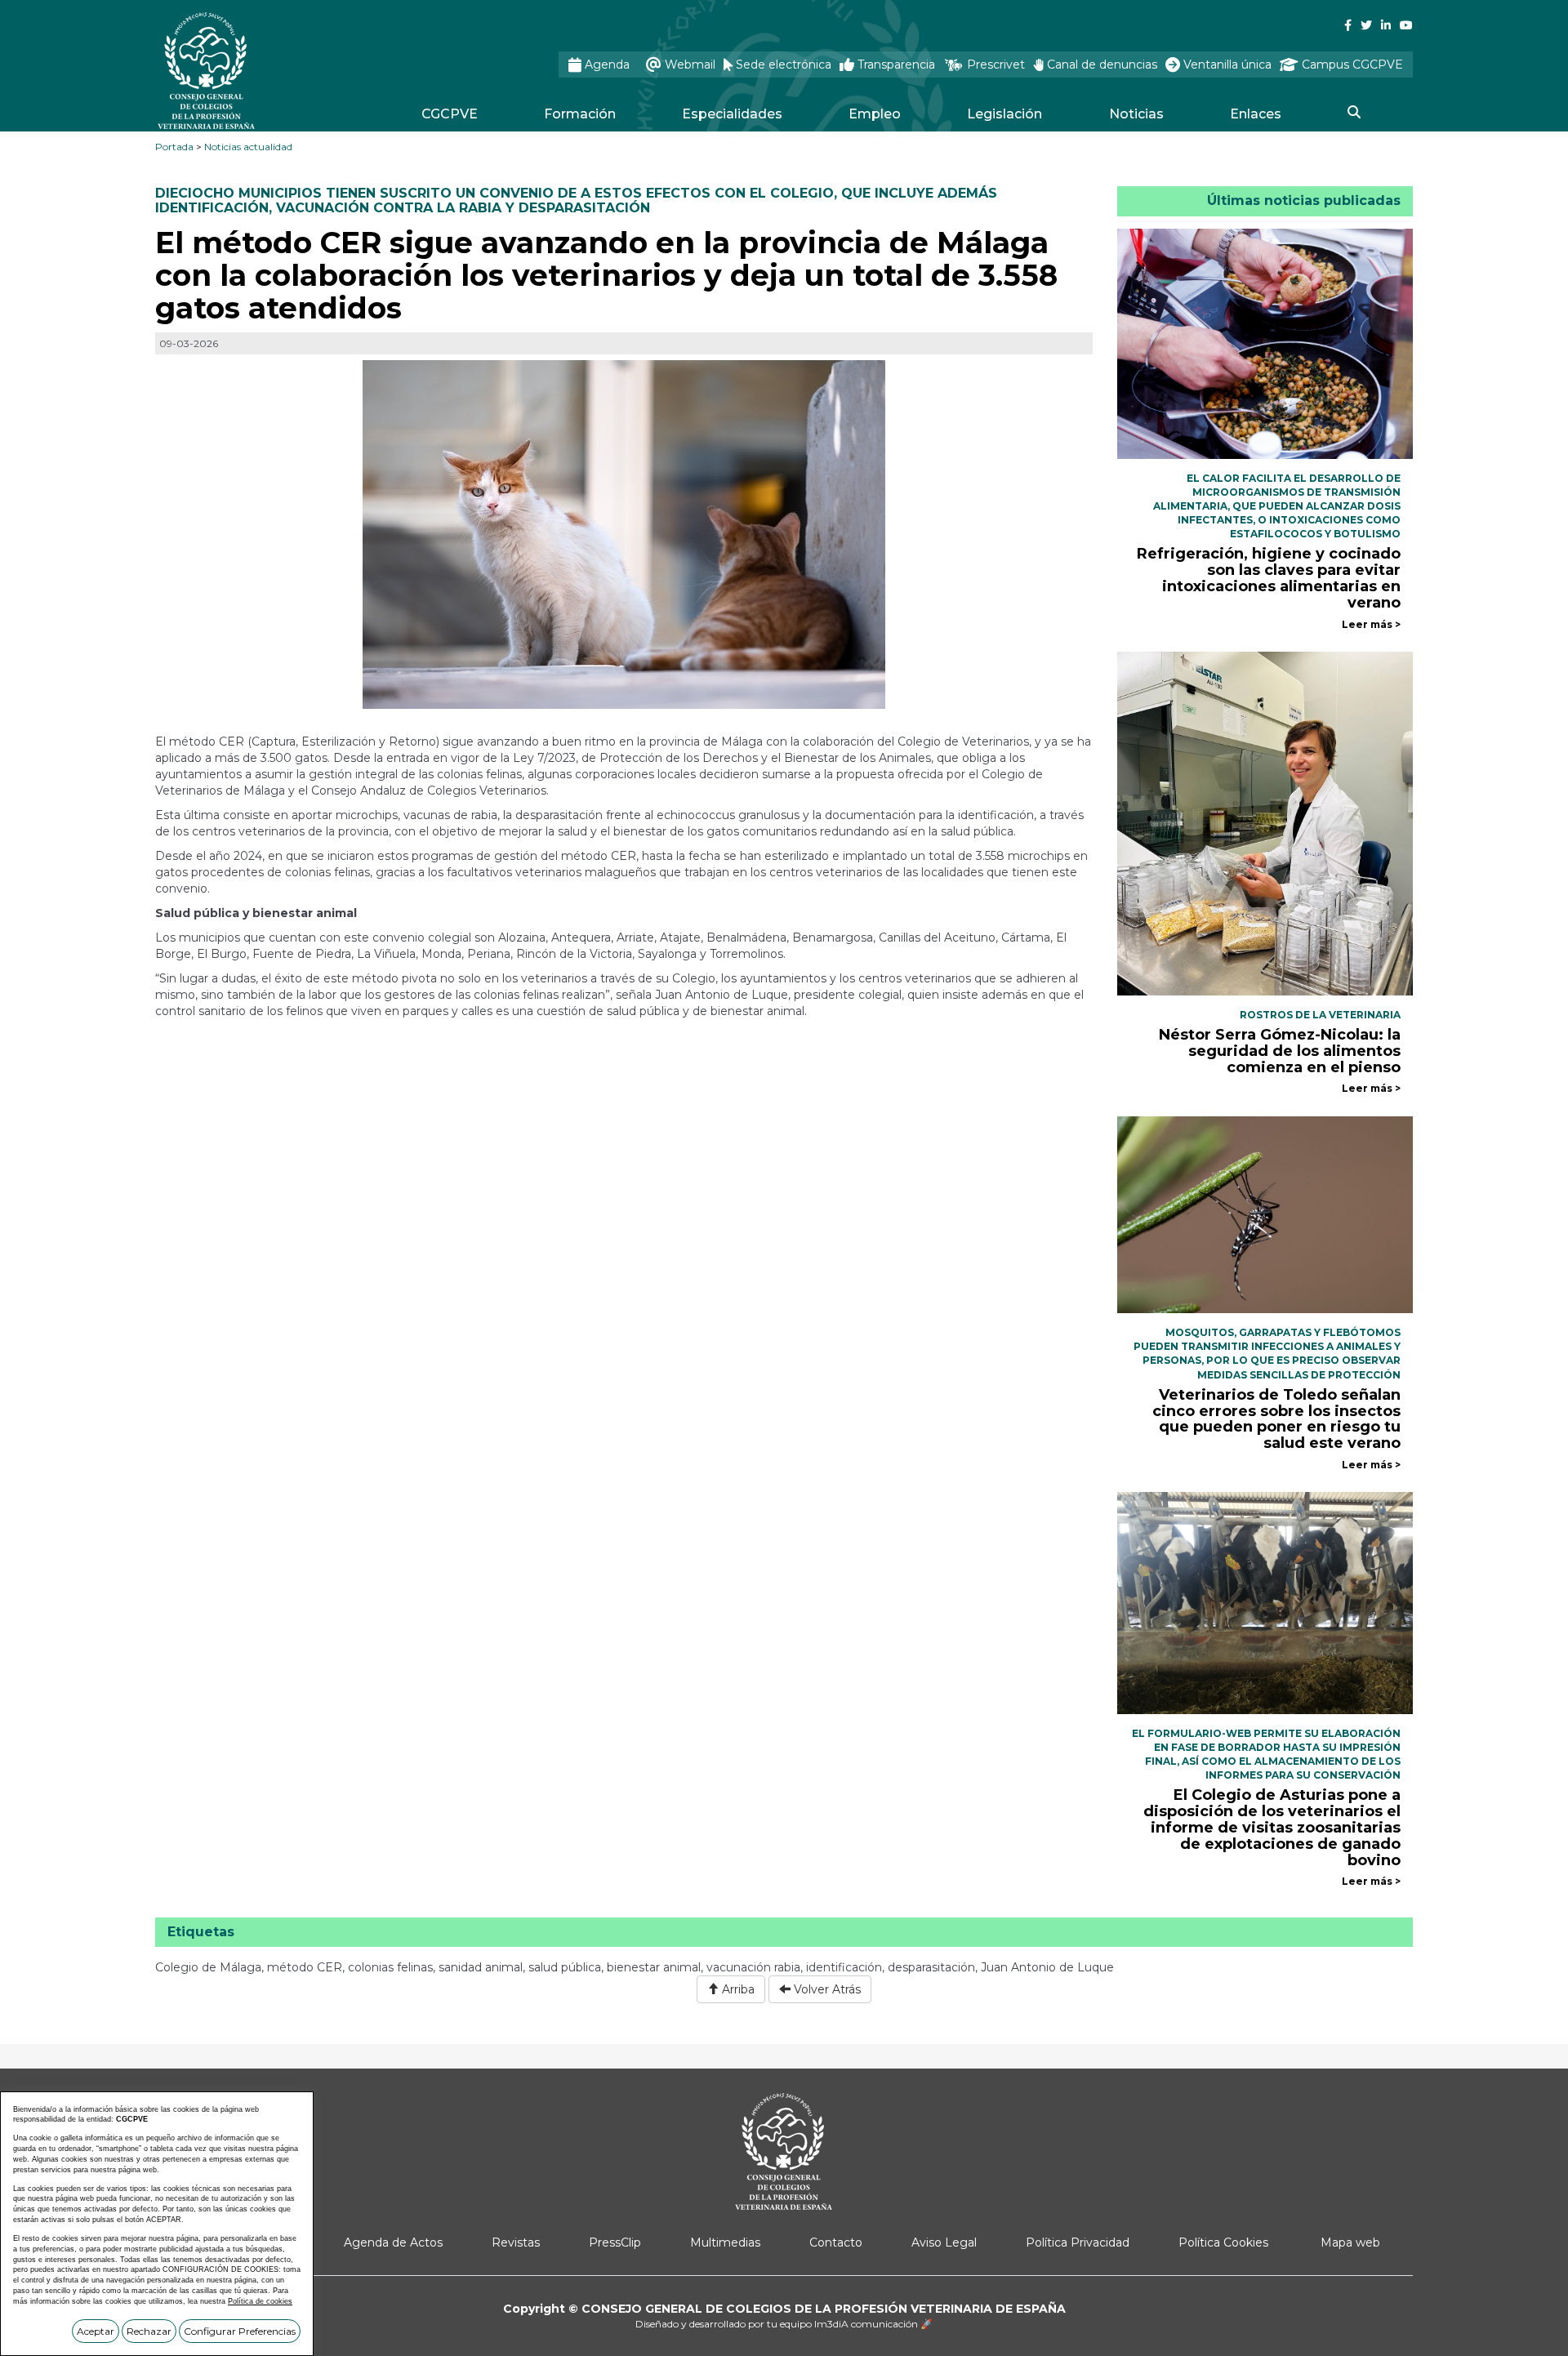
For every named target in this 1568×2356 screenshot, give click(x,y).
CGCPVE (450, 114)
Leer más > (1371, 624)
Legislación (1004, 114)
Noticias (1136, 114)
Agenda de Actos (393, 2242)
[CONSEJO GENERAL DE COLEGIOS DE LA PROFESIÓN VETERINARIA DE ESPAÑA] (250, 71)
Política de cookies (260, 2301)
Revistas (516, 2242)
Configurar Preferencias (240, 2331)
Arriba (737, 1989)
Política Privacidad (1078, 2242)
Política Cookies (1223, 2242)
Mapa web (1350, 2242)
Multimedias (725, 2242)
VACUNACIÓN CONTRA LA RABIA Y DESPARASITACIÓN (463, 208)
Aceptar (96, 2331)
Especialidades (732, 114)
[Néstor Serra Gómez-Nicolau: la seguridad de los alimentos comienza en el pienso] (1265, 822)
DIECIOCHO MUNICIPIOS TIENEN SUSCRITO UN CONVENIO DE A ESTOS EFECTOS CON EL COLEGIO (494, 193)
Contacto (836, 2242)
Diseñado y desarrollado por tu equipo (784, 2324)
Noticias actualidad (248, 147)
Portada (174, 147)
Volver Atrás (826, 1989)
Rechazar (149, 2331)
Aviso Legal (944, 2242)
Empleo (875, 114)
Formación (580, 114)
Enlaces (1256, 114)
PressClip (615, 2242)
